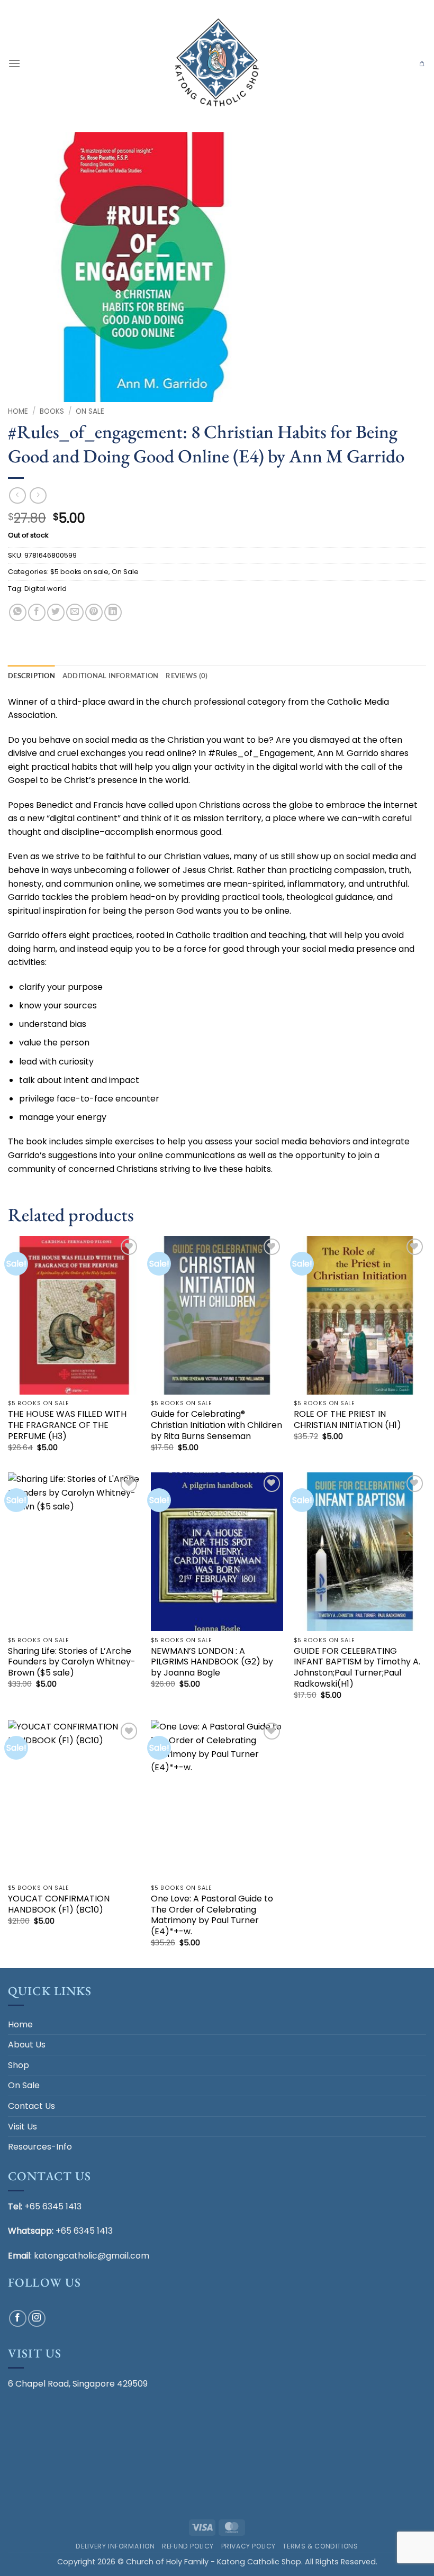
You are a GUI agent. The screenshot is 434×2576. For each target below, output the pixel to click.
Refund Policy (188, 2546)
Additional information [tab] (111, 676)
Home (18, 411)
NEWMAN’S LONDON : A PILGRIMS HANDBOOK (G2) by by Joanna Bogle (212, 1662)
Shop (19, 2065)
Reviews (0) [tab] (187, 676)
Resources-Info (40, 2147)
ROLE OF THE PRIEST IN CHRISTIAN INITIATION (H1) (347, 1420)
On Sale (90, 411)
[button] (14, 63)
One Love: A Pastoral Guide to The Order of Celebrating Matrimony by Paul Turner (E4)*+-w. (212, 1915)
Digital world (46, 589)
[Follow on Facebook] (18, 2319)
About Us (27, 2045)
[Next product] (17, 495)
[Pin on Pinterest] (94, 612)
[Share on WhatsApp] (18, 612)
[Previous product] (38, 495)
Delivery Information (115, 2546)
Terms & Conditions (320, 2546)
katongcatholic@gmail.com (92, 2256)
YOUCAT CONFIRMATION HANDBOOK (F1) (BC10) (59, 1905)
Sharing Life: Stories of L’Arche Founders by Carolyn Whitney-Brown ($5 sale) (72, 1662)
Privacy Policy (249, 2546)
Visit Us (22, 2127)
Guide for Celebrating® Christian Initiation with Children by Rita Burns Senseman (216, 1425)
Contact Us (31, 2106)
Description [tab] (31, 676)
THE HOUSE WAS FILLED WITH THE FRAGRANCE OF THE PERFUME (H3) (67, 1425)
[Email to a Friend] (75, 612)
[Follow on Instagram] (37, 2319)
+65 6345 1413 (53, 2206)
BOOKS (52, 411)
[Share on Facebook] (37, 612)
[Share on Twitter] (56, 612)
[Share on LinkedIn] (113, 612)
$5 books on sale (79, 572)
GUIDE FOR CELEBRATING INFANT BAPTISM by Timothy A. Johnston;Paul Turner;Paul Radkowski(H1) (357, 1668)
